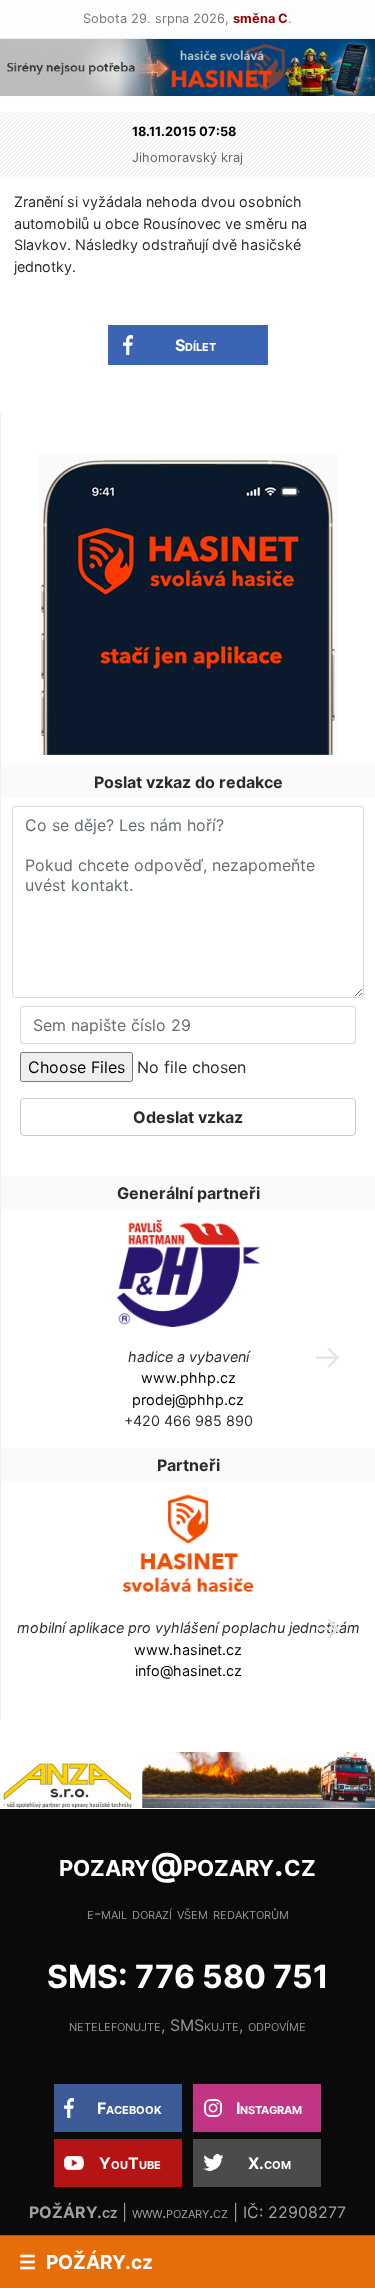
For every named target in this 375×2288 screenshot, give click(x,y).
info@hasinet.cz (188, 1670)
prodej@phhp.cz (188, 1399)
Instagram (269, 2108)
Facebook (129, 2108)
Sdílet (195, 345)
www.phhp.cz (188, 1377)
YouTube (130, 2163)
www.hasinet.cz (188, 1649)
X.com (269, 2163)
